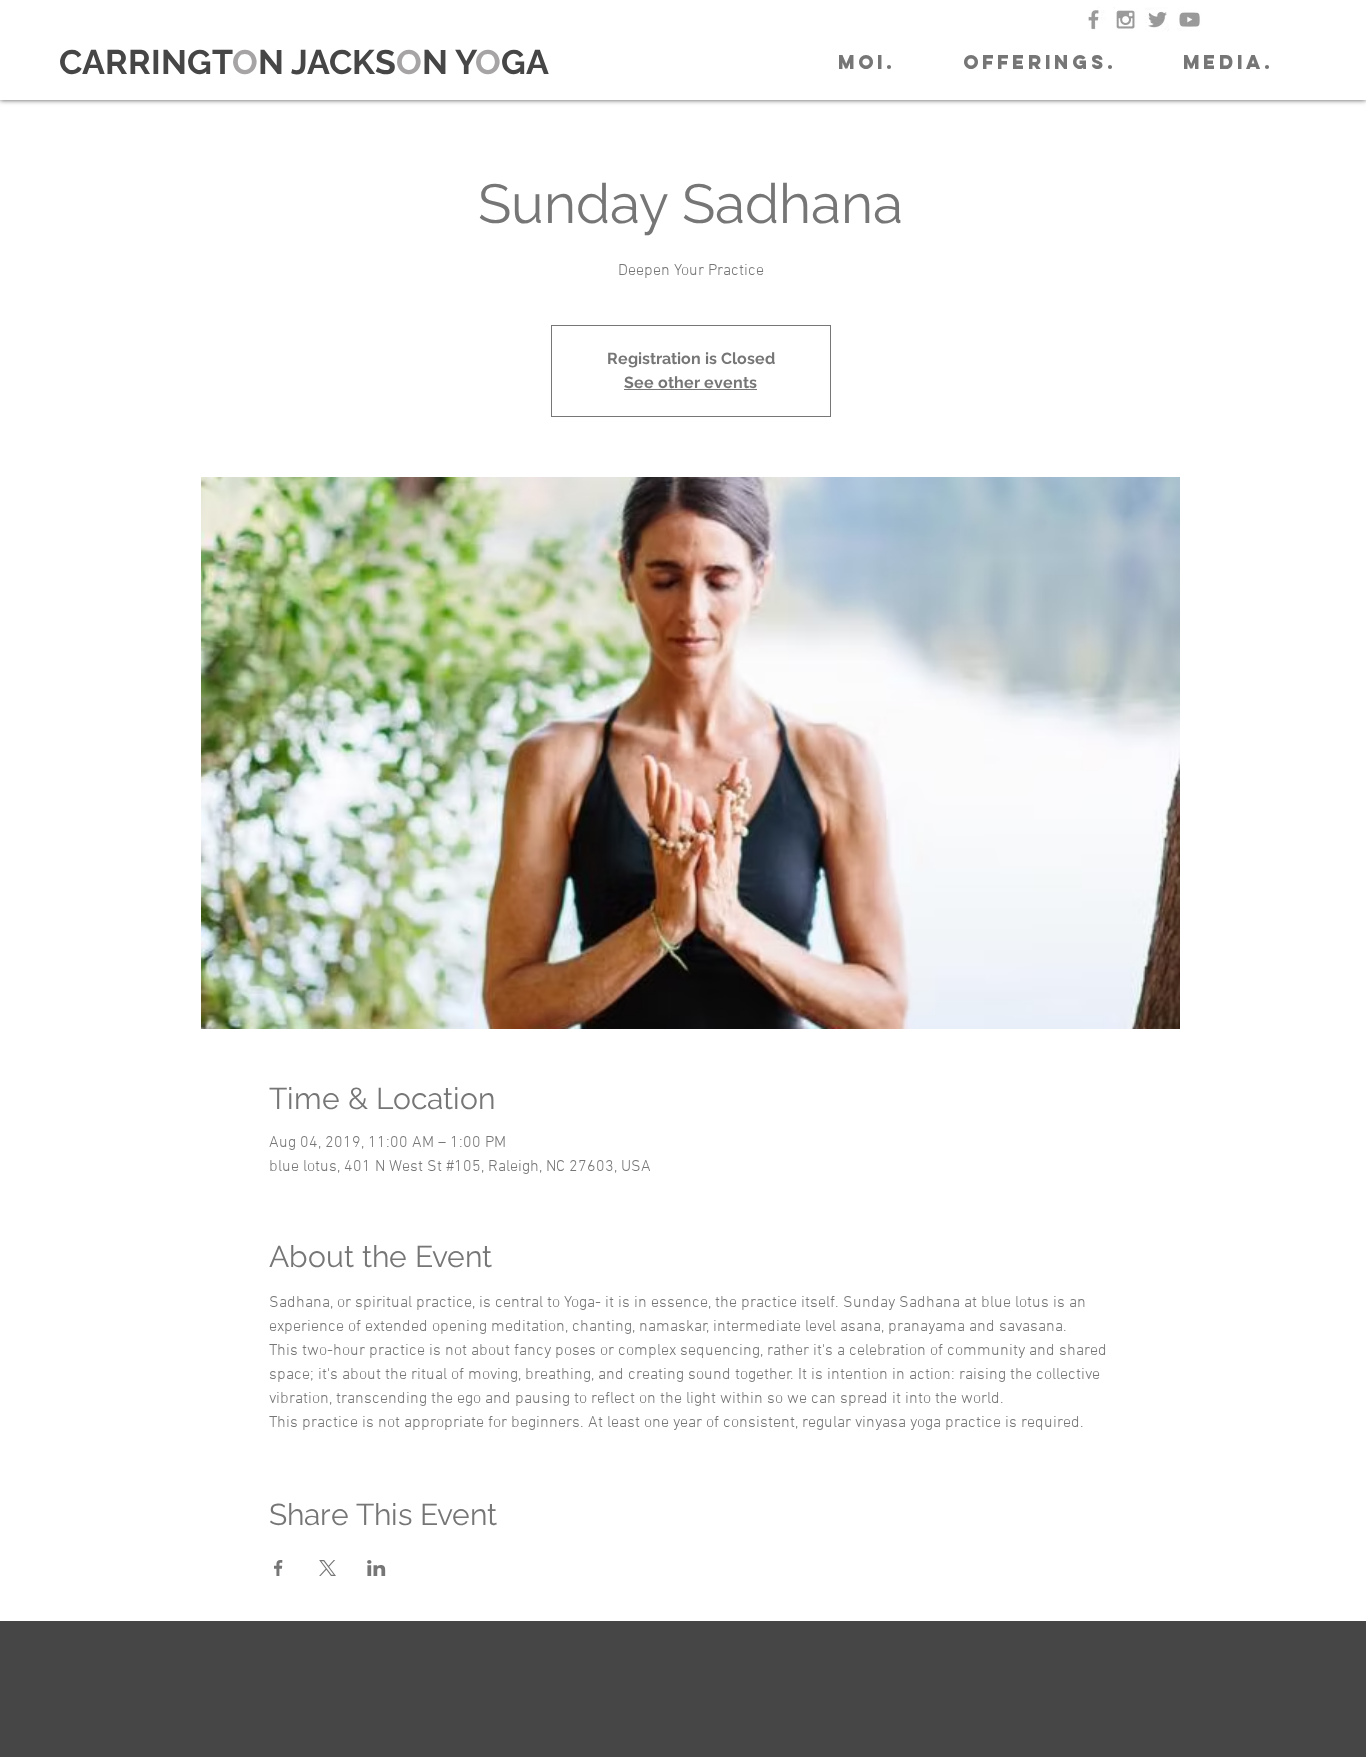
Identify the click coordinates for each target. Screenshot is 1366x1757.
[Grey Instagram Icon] (1125, 19)
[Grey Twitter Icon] (1157, 19)
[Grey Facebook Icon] (1093, 19)
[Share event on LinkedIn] (376, 1568)
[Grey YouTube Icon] (1189, 19)
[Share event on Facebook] (278, 1568)
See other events (690, 382)
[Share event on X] (327, 1568)
